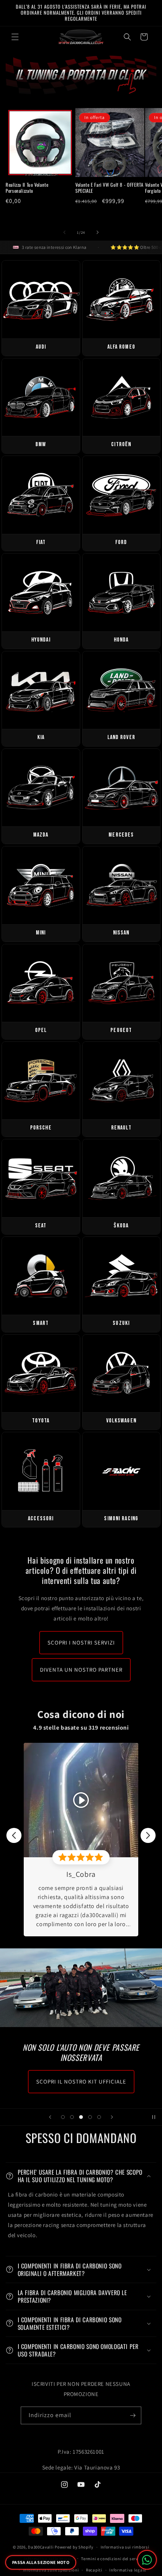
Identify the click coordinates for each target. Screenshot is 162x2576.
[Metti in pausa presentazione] (154, 2117)
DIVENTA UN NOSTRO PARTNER (81, 1670)
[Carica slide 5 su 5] (99, 2117)
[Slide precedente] (50, 2117)
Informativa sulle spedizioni (51, 2570)
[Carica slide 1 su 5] (63, 2117)
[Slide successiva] (112, 2117)
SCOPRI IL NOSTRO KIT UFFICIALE (81, 2081)
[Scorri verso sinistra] (64, 232)
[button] (15, 37)
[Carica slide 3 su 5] (81, 2117)
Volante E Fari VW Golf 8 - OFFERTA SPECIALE (109, 188)
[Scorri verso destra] (98, 232)
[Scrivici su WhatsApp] (147, 2560)
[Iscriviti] (133, 2415)
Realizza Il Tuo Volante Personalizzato (27, 188)
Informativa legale (128, 2570)
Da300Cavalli (41, 2547)
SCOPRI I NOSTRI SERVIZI (81, 1642)
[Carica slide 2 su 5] (72, 2117)
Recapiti (94, 2570)
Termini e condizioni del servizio (113, 2559)
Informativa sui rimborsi (125, 2547)
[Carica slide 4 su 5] (90, 2117)
